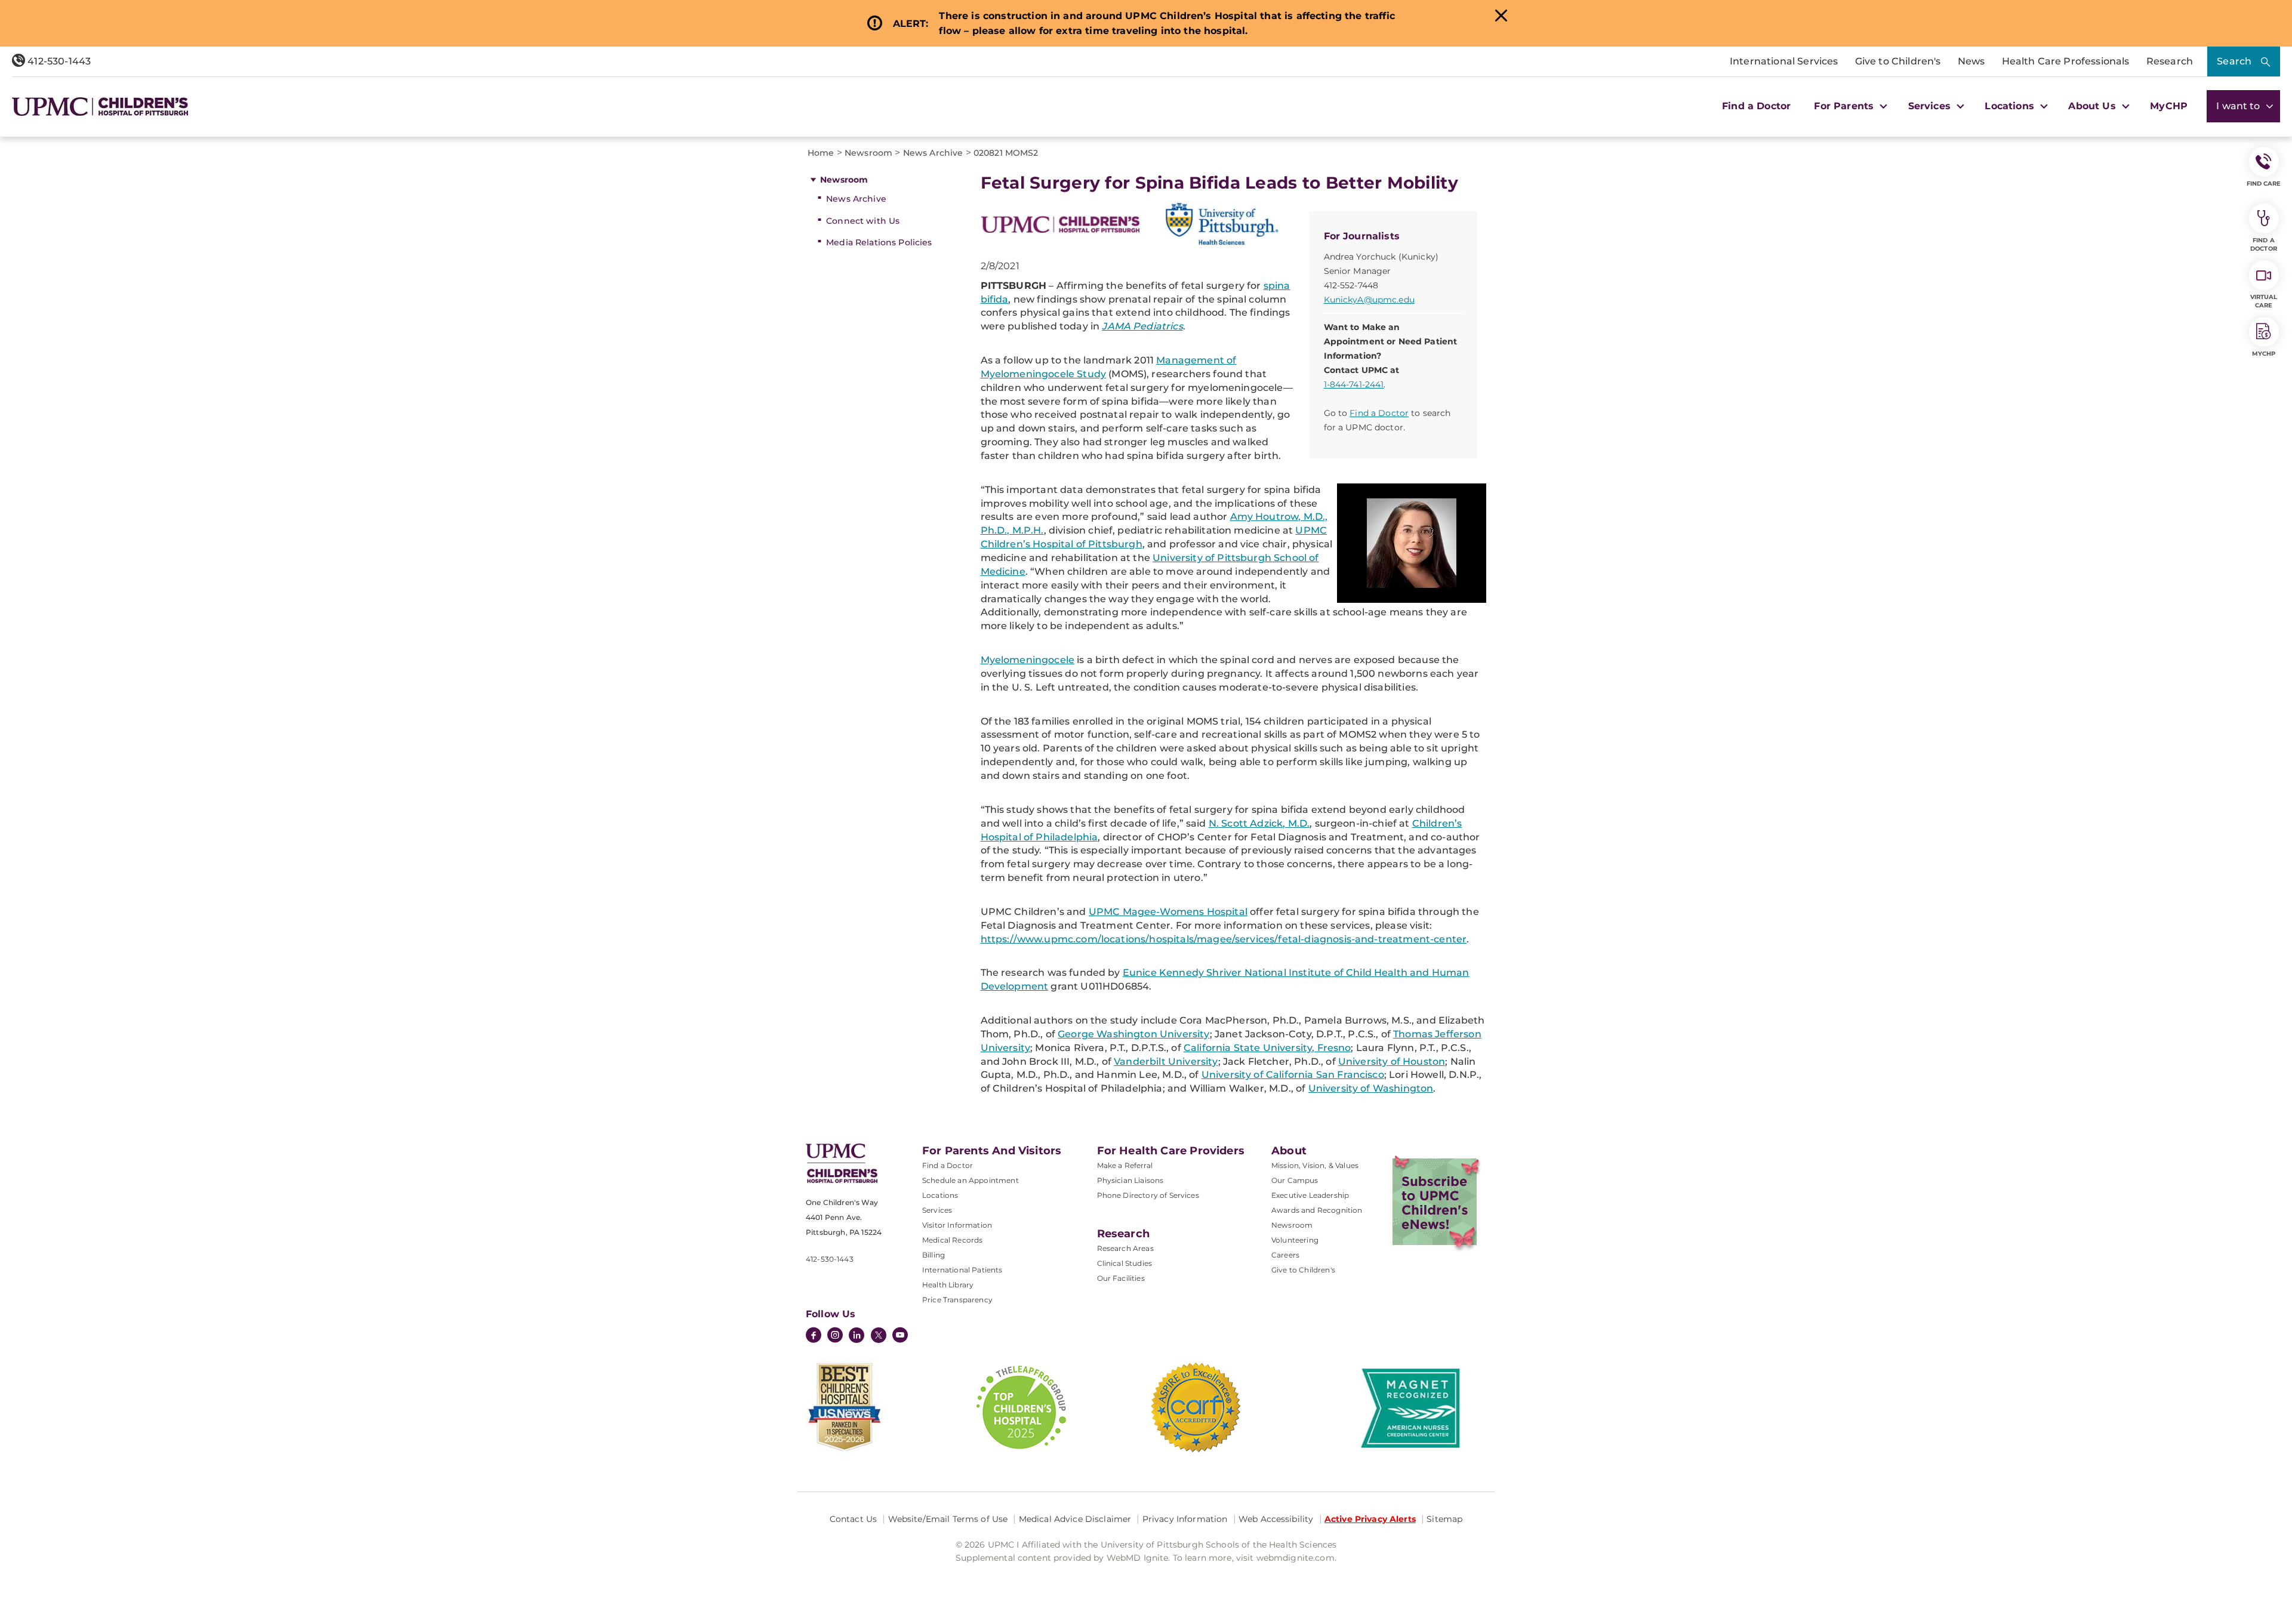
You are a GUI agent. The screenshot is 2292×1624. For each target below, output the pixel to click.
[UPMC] (100, 107)
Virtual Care (2264, 301)
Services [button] (1931, 106)
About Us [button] (2093, 106)
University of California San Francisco (1293, 1075)
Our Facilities (1121, 1278)
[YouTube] (900, 1336)
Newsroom (844, 180)
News (1971, 61)
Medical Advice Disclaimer (1075, 1519)
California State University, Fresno (1267, 1048)
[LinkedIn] (857, 1336)
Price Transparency (957, 1300)
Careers (1285, 1255)
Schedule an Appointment (971, 1180)
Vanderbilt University (1166, 1061)
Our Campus (1295, 1180)
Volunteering (1295, 1240)
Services (937, 1210)
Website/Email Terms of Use (948, 1519)
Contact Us (853, 1519)
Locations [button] (2011, 106)
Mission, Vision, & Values (1315, 1165)
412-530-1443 (58, 61)
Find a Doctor (1756, 106)
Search (2234, 61)
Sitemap (1444, 1519)
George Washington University (1133, 1034)
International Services (1784, 61)
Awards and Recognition (1317, 1210)
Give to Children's (1898, 61)
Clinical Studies (1125, 1263)
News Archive (856, 199)
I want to (2239, 106)
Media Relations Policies (879, 242)
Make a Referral (1125, 1165)
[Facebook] (814, 1336)
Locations (940, 1195)
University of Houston (1392, 1061)
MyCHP (2169, 106)
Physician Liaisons (1130, 1180)
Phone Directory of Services (1148, 1195)
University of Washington (1371, 1088)
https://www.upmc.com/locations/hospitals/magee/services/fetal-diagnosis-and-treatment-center (1224, 939)
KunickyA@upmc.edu (1369, 300)
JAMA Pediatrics (1142, 326)
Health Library (948, 1285)
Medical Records (952, 1240)
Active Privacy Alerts (1370, 1519)
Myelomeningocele (1028, 660)
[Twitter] (879, 1335)
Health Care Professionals (2066, 61)
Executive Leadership (1310, 1195)
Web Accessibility (1276, 1519)
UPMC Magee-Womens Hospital (1168, 912)
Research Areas (1125, 1248)
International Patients (962, 1270)
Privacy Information (1185, 1519)
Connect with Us (863, 221)
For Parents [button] (1845, 106)
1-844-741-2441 (1354, 384)
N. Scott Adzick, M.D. (1259, 823)
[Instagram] (835, 1336)
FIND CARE (2264, 184)
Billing (934, 1255)
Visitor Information (957, 1225)
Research (2170, 61)
